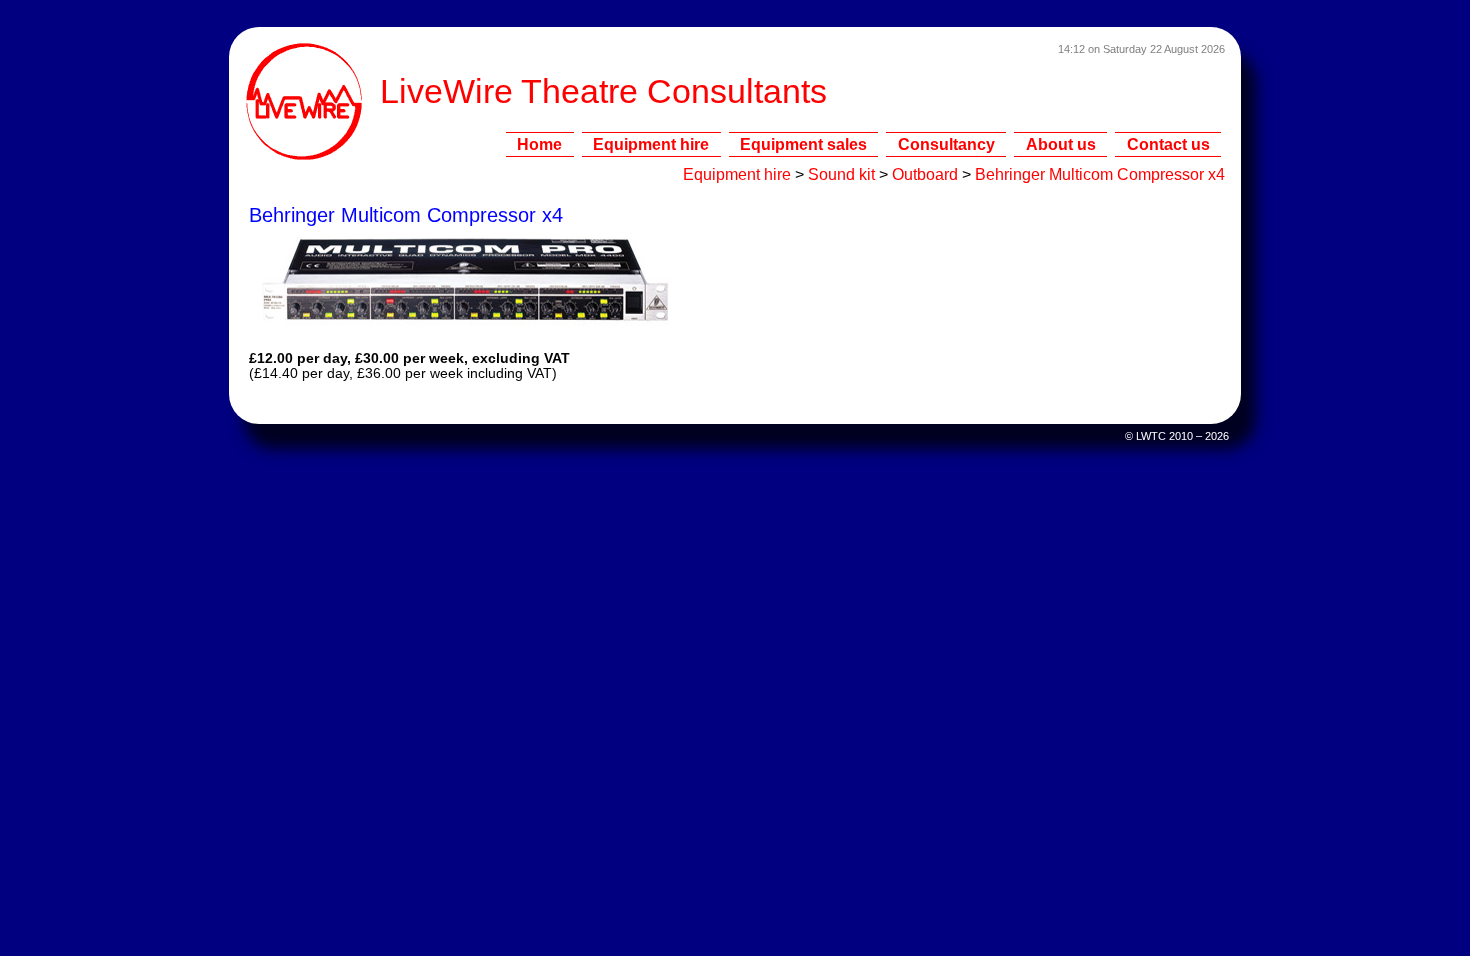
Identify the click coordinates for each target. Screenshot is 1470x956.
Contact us (1168, 144)
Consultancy (946, 144)
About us (1061, 144)
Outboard (925, 174)
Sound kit (841, 174)
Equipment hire (651, 144)
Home (539, 144)
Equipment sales (803, 144)
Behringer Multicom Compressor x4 (1100, 174)
